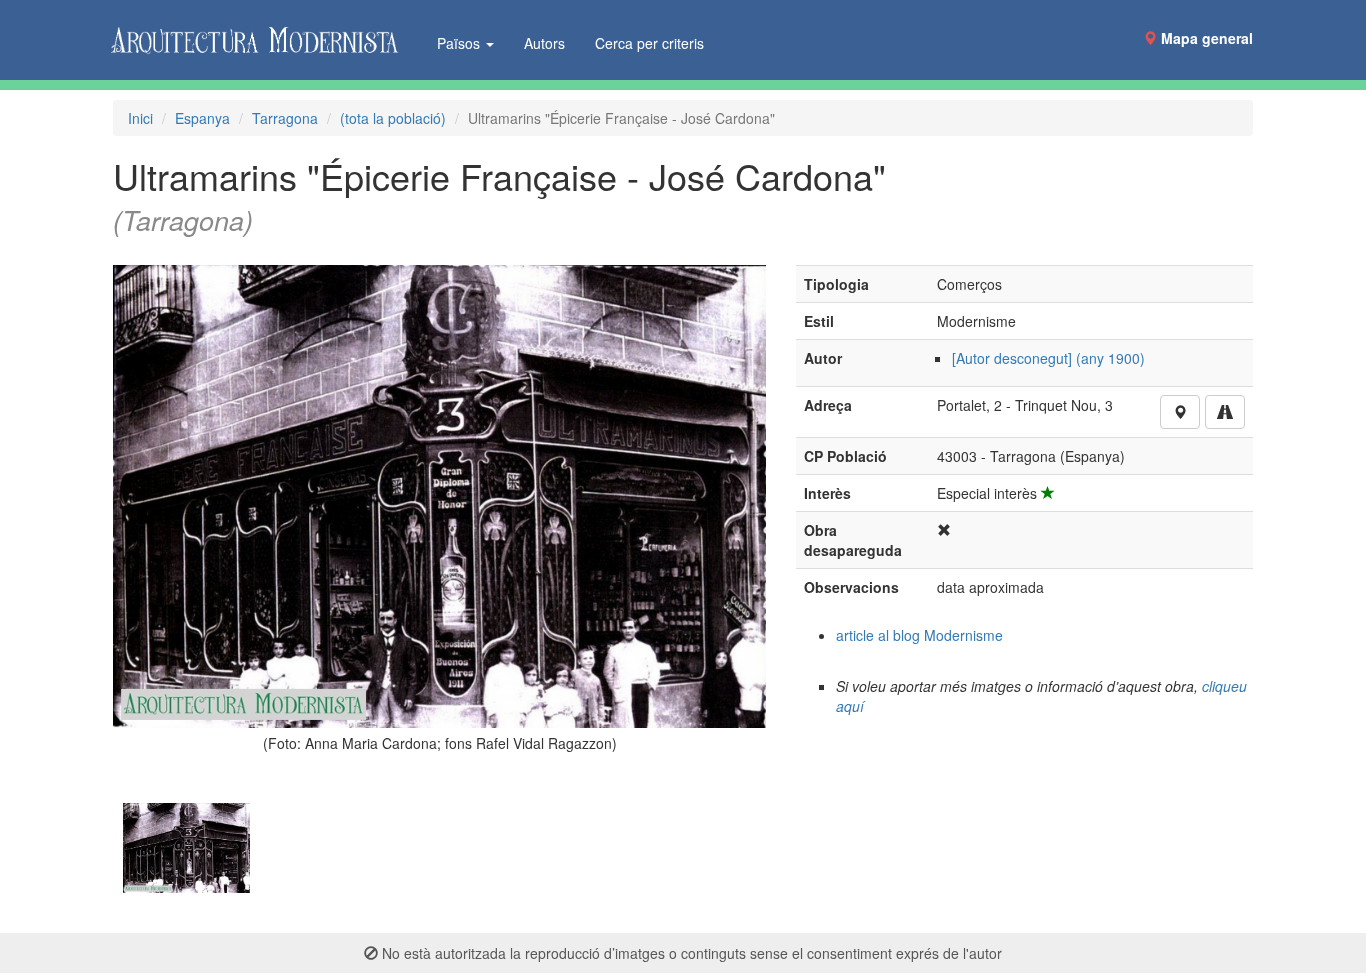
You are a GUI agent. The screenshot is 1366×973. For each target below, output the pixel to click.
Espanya (202, 118)
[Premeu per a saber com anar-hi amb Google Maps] (1225, 412)
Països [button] (460, 43)
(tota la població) (393, 118)
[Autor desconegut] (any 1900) (1048, 358)
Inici (140, 118)
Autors (544, 43)
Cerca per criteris (649, 43)
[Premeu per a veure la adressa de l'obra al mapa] (1180, 412)
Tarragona (285, 118)
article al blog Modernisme (919, 635)
